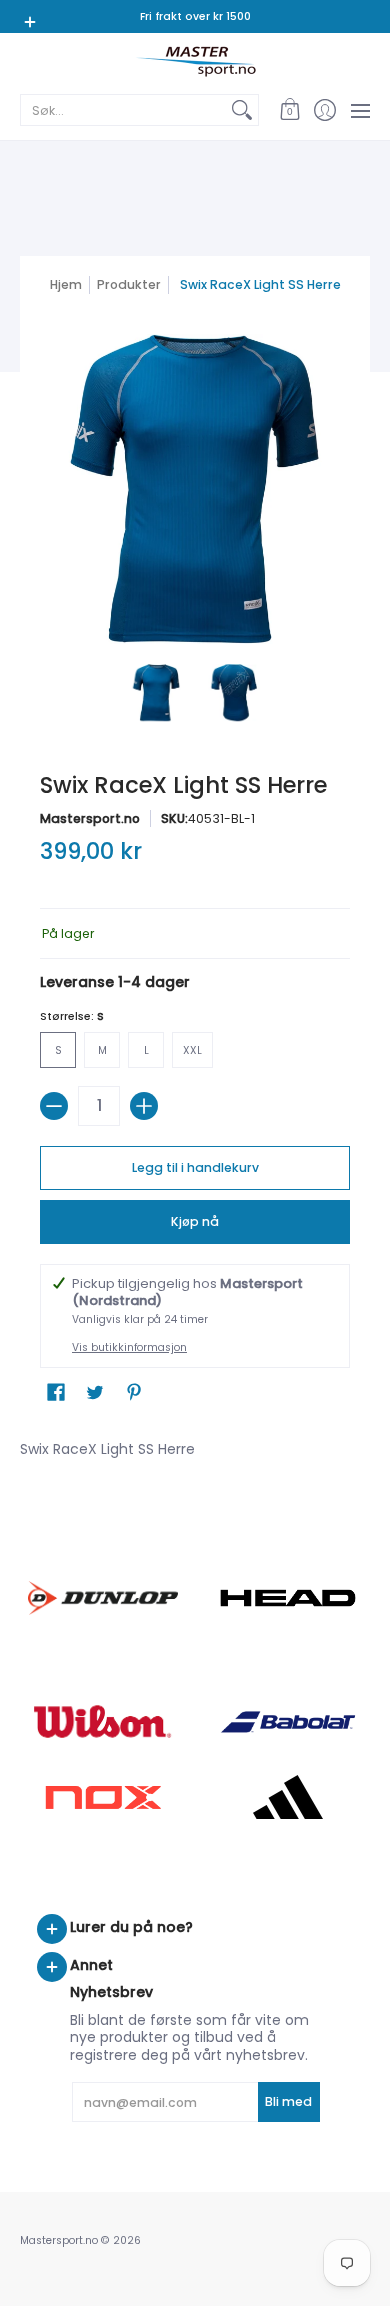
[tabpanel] (195, 1445)
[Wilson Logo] (102, 1721)
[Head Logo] (287, 1598)
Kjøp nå (195, 1221)
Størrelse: (72, 1016)
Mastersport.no (90, 818)
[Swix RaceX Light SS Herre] (157, 693)
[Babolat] (287, 1722)
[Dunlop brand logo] (102, 1597)
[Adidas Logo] (287, 1797)
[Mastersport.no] (195, 61)
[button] (289, 110)
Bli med (288, 2101)
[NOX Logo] (102, 1797)
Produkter (129, 284)
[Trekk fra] (54, 1106)
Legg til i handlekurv (195, 1167)
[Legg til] (144, 1106)
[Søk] (242, 110)
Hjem (66, 284)
